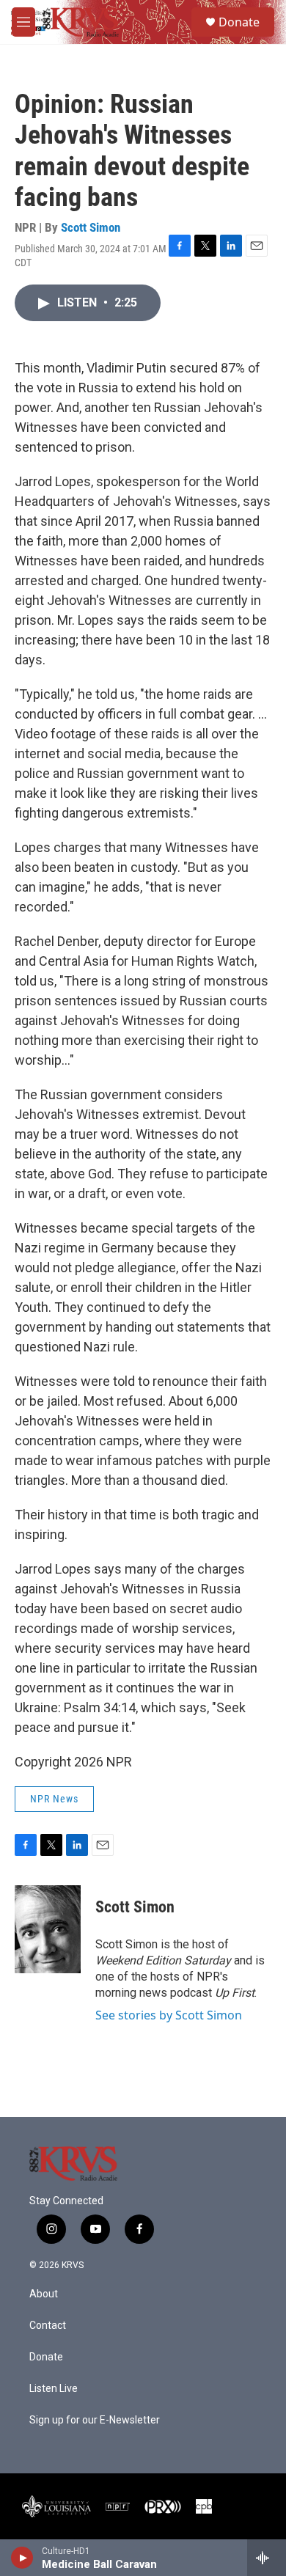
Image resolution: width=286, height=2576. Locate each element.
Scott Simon (91, 227)
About (44, 2294)
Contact (48, 2326)
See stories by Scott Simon (169, 2015)
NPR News (54, 1799)
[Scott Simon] (48, 1929)
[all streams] (267, 2558)
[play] (22, 2558)
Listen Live (54, 2389)
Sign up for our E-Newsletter (95, 2420)
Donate (239, 22)
